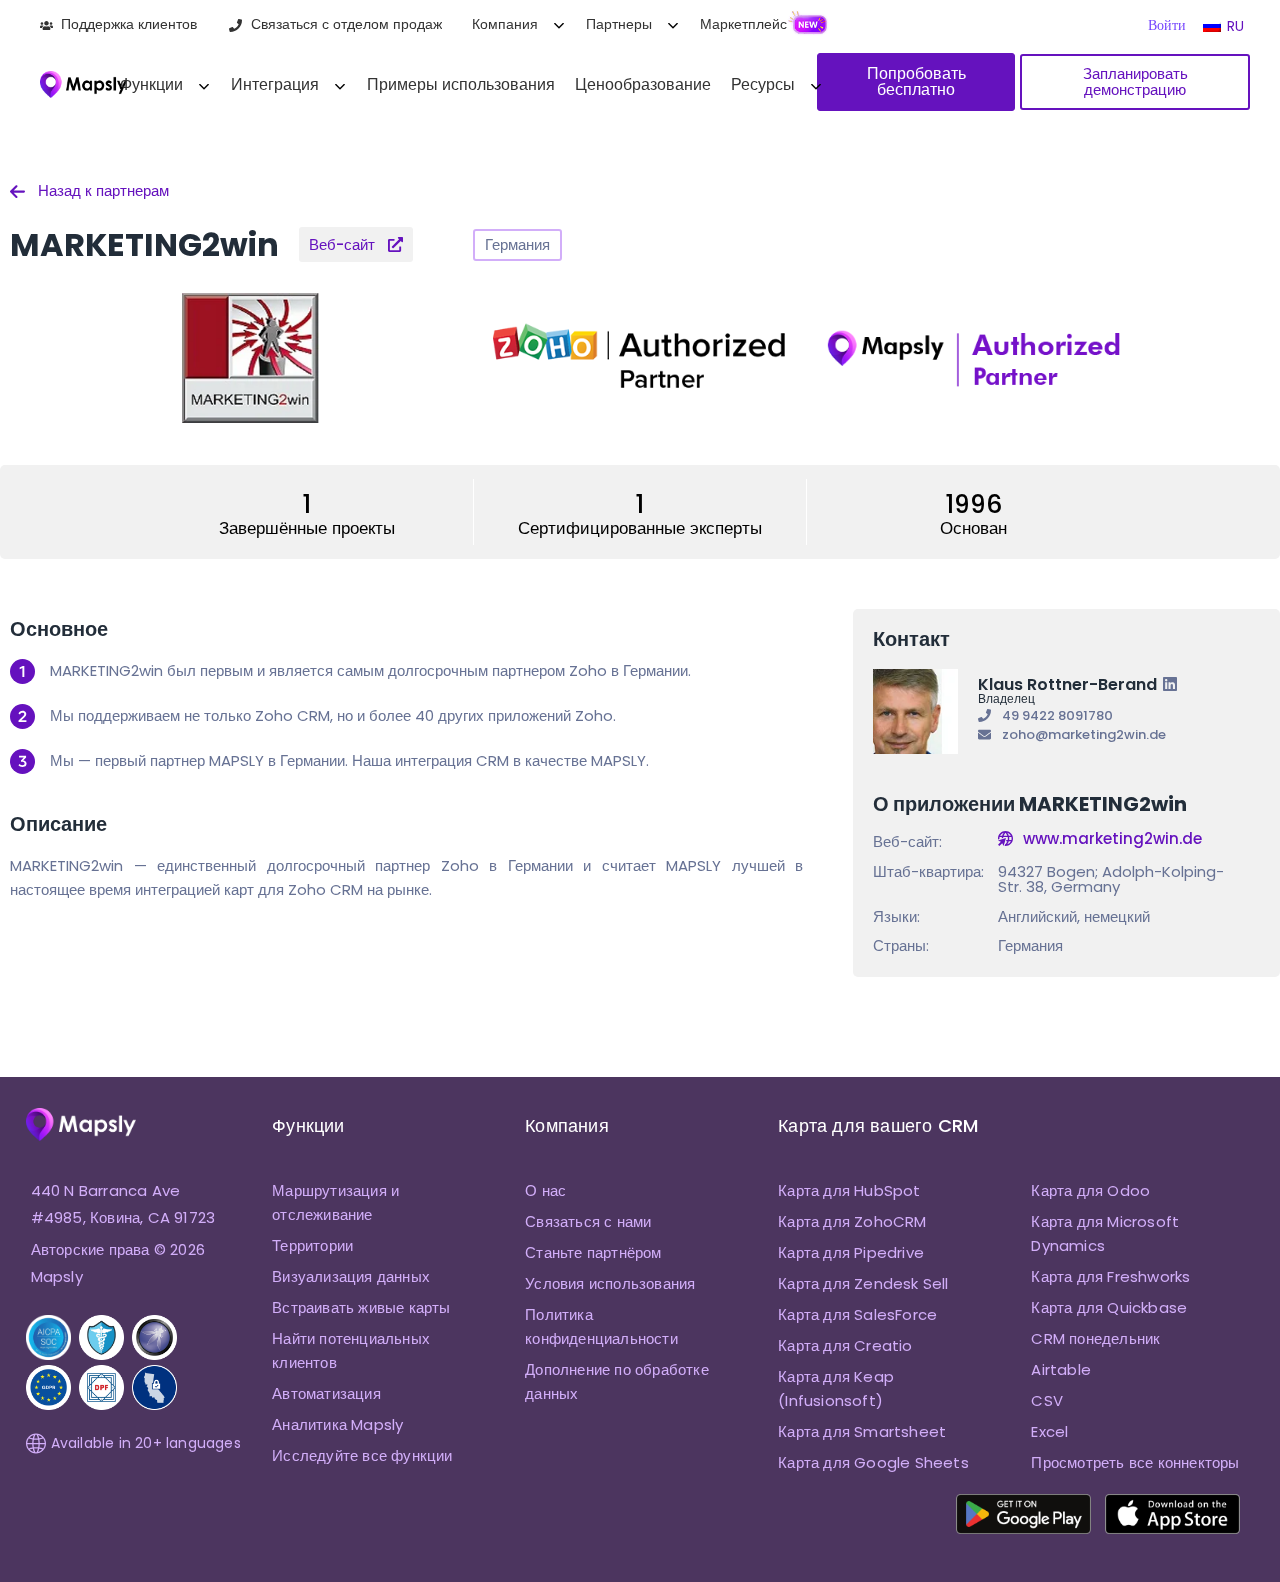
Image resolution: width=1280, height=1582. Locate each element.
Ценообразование (643, 84)
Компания (505, 24)
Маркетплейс (743, 24)
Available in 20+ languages (146, 1443)
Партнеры (619, 24)
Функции (151, 84)
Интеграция (275, 84)
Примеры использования (461, 84)
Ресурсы (763, 84)
